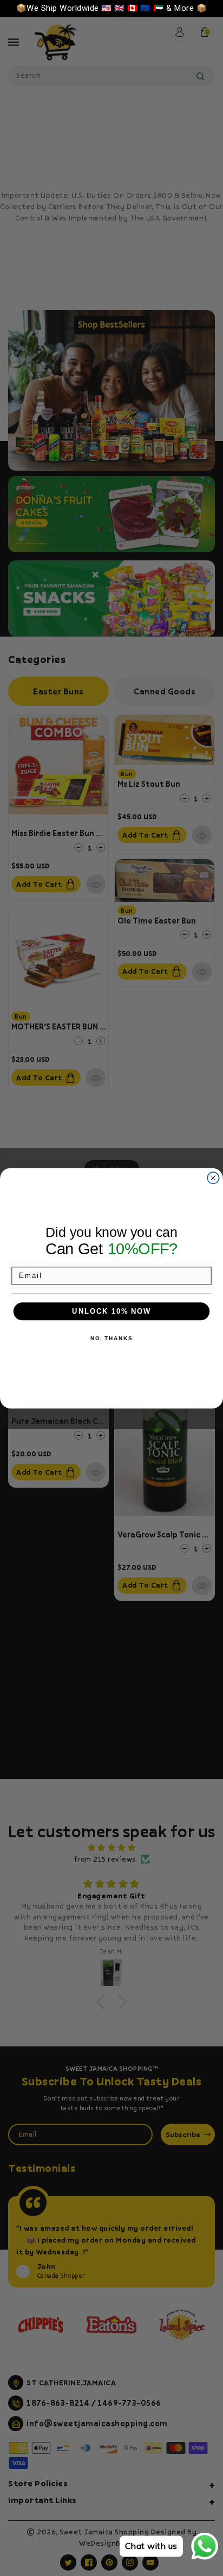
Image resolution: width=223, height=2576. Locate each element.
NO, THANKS (111, 1338)
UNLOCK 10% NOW (111, 1311)
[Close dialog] (213, 1177)
